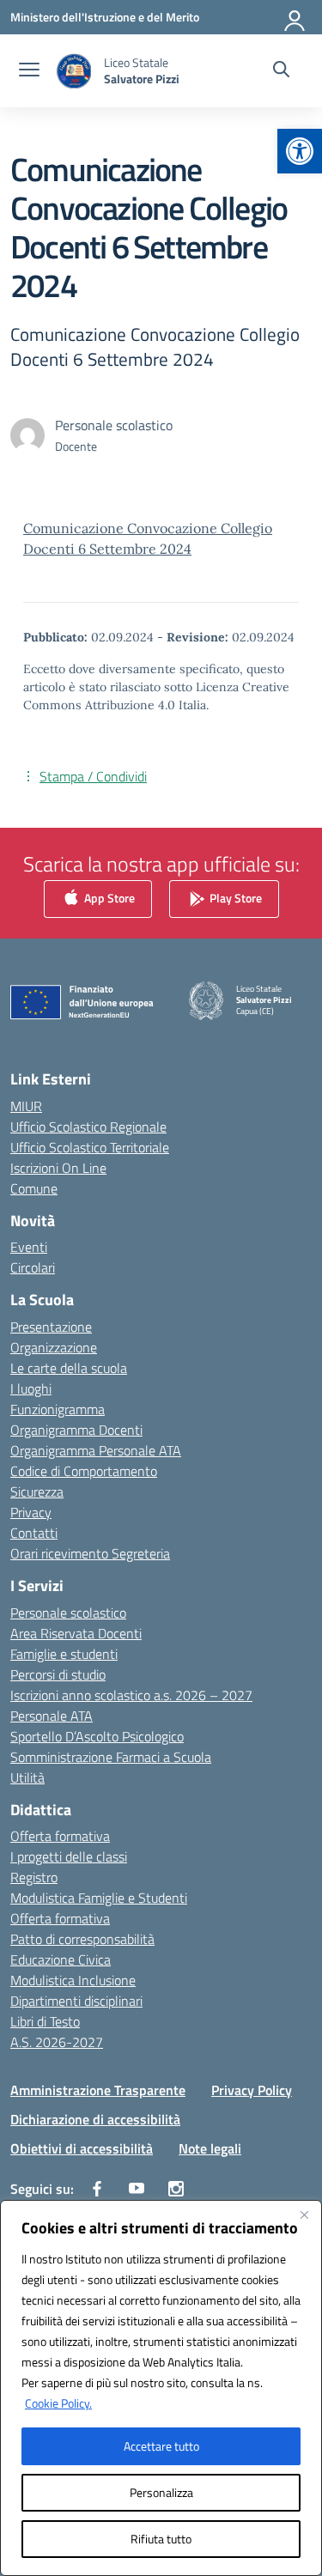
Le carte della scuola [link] (69, 1368)
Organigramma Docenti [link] (76, 1430)
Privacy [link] (31, 1512)
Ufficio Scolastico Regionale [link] (88, 1127)
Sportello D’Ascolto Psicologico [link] (97, 1736)
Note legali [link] (210, 2148)
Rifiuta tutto (161, 2539)
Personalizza (161, 2492)
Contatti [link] (34, 1533)
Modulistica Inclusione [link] (73, 1980)
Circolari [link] (33, 1267)
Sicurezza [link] (37, 1492)
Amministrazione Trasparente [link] (98, 2090)
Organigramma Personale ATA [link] (96, 1450)
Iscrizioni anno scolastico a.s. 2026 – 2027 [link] (131, 1695)
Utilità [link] (27, 1777)
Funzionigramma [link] (58, 1409)
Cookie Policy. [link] (58, 2403)
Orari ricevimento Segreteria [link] (90, 1553)
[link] (300, 151)
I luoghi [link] (31, 1388)
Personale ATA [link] (52, 1716)
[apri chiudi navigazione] (29, 71)
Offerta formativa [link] (60, 1836)
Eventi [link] (29, 1247)
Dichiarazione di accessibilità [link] (95, 2119)
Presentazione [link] (51, 1327)
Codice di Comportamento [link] (84, 1471)
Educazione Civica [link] (61, 1959)
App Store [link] (108, 898)
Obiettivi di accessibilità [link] (82, 2148)
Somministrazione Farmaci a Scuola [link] (111, 1757)
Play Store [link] (234, 898)
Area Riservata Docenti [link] (76, 1633)
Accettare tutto (161, 2446)
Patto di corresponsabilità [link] (82, 1939)
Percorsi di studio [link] (58, 1674)
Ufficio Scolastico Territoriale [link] (90, 1147)
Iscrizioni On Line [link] (58, 1168)
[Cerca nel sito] (281, 71)
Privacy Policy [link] (252, 2090)
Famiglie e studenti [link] (64, 1654)
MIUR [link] (26, 1106)
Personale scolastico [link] (68, 1613)
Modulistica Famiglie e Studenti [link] (99, 1898)
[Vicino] (304, 2215)
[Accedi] (295, 17)
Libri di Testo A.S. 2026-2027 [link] (57, 2032)
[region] (161, 2388)
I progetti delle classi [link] (69, 1856)
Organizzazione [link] (54, 1347)
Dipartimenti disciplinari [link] (76, 2001)
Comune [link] (34, 1188)
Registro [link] (34, 1877)
